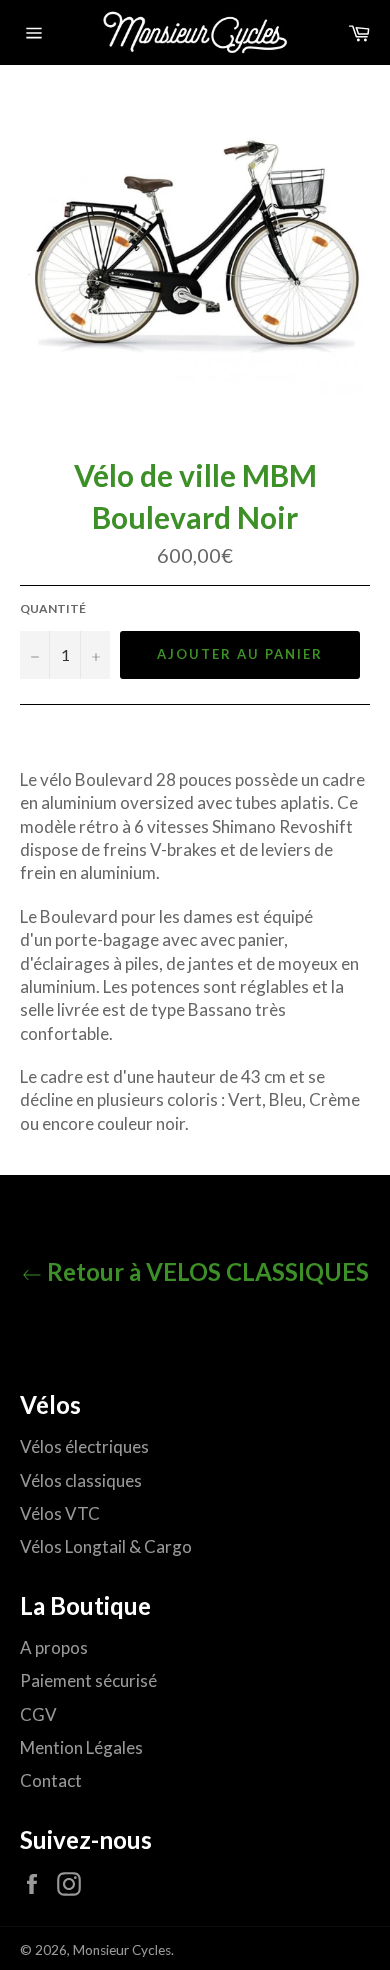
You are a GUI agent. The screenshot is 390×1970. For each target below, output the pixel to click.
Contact (51, 1780)
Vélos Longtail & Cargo (106, 1546)
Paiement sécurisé (88, 1680)
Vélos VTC (60, 1513)
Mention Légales (81, 1747)
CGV (38, 1714)
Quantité (53, 608)
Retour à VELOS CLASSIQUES (205, 1271)
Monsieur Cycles (122, 1950)
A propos (54, 1647)
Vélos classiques (81, 1480)
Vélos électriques (84, 1446)
